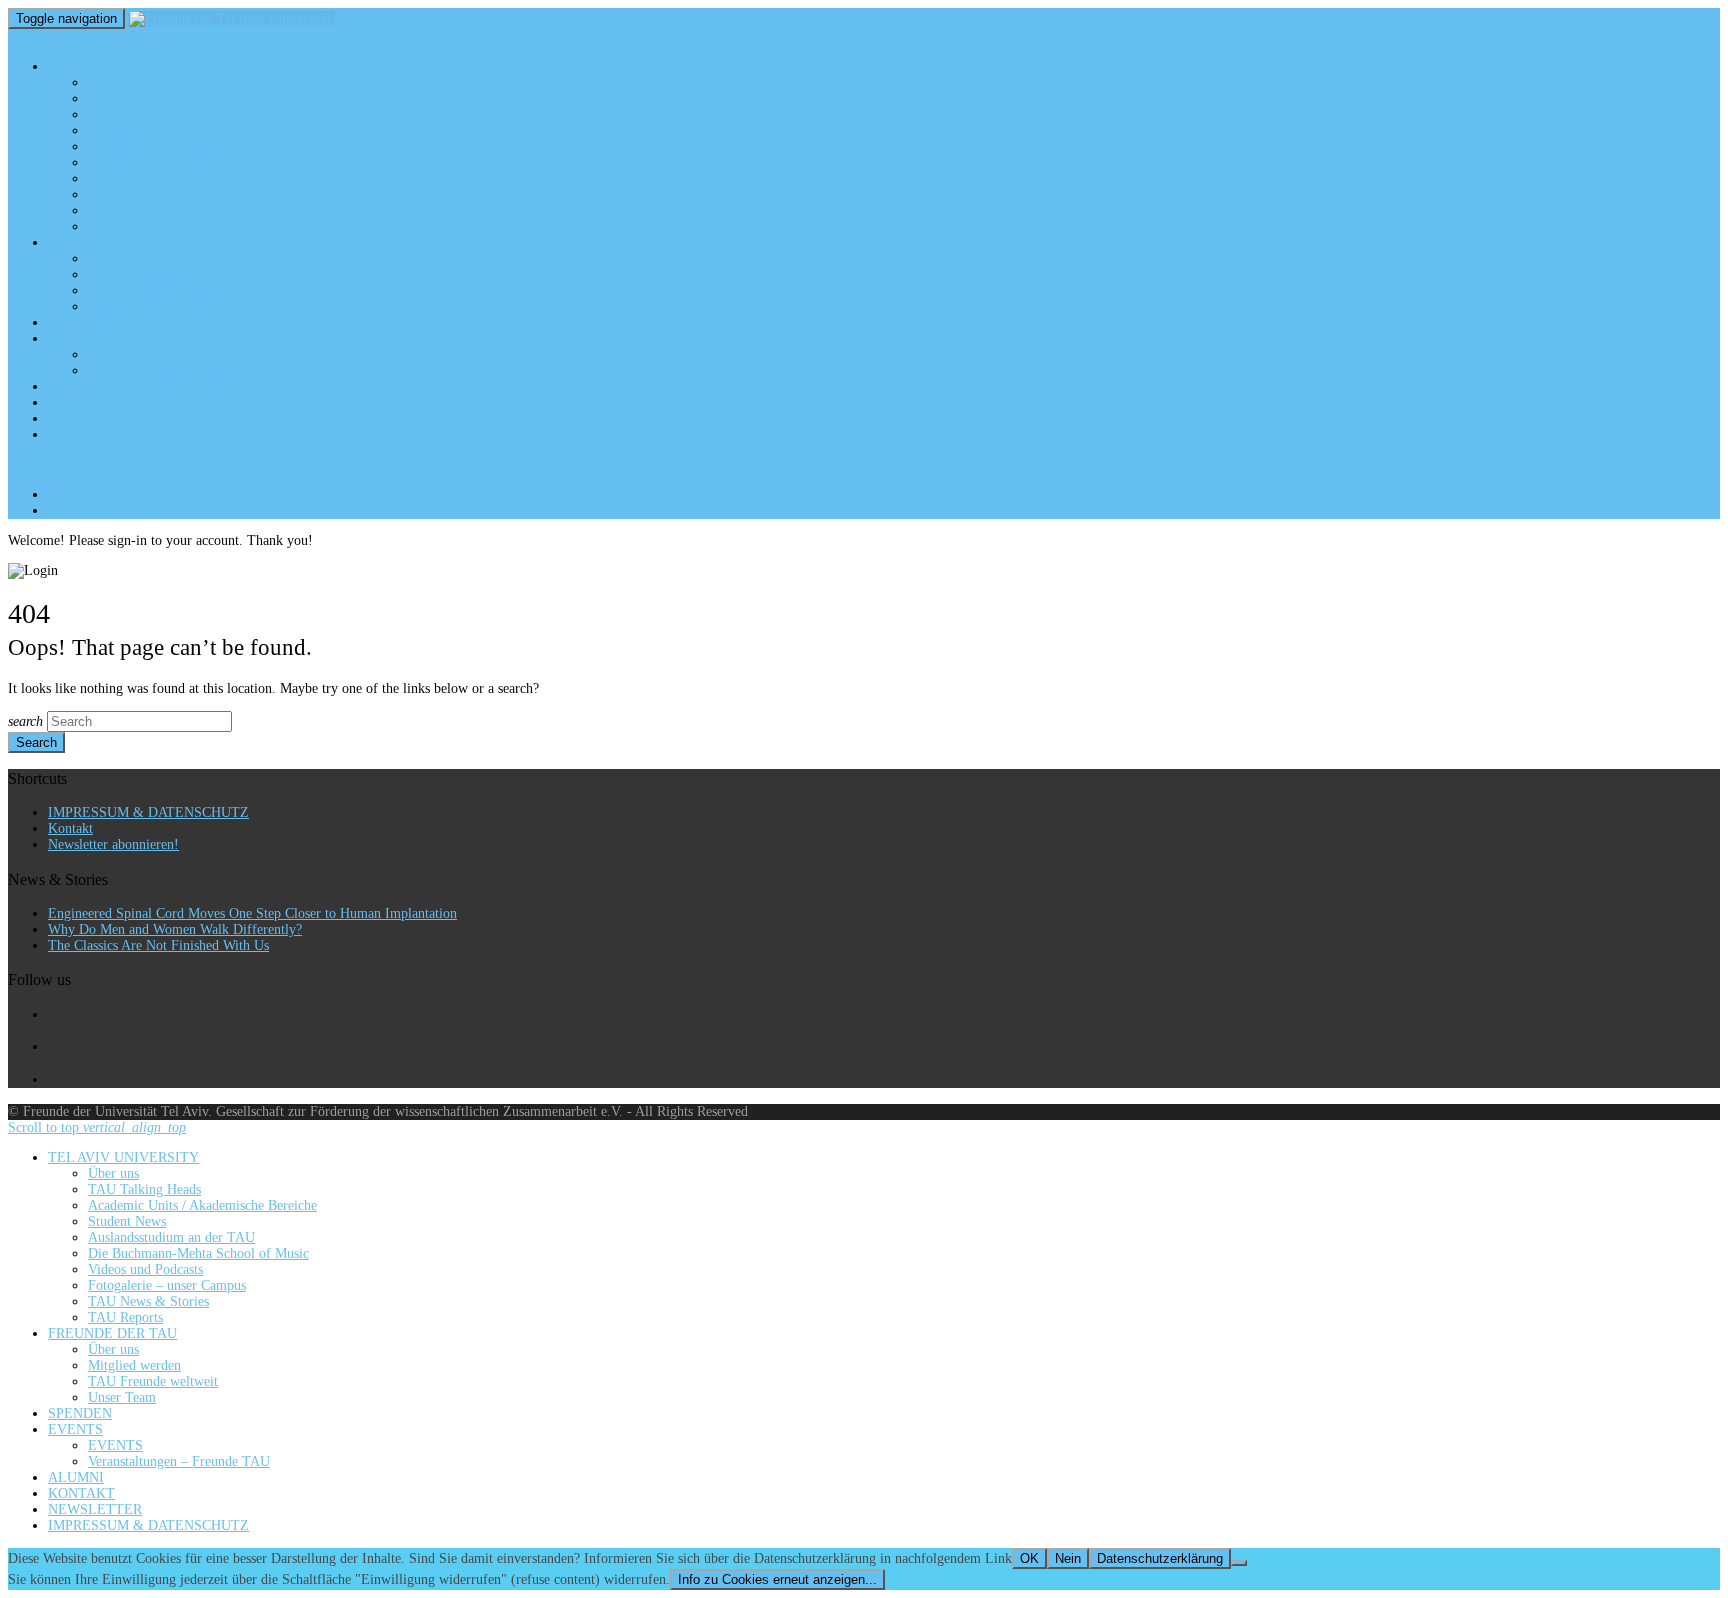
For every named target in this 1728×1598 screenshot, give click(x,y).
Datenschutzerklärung (1160, 1558)
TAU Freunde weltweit (153, 290)
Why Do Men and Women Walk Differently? (175, 929)
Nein (1068, 1558)
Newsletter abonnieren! (113, 844)
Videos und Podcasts (145, 178)
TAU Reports (125, 226)
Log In (108, 510)
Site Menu (49, 464)
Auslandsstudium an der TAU (171, 146)
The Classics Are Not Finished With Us (158, 945)
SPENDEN (80, 322)
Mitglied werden (134, 274)
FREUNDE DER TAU (112, 242)
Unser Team (122, 306)
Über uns (113, 82)
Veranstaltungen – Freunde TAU (179, 370)
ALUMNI (76, 386)
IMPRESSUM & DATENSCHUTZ (148, 434)
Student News (127, 130)
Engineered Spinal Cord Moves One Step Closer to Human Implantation (252, 913)
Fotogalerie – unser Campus (167, 194)
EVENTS (75, 338)
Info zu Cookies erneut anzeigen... (777, 1579)
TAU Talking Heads (144, 98)
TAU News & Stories (148, 210)
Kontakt (70, 828)
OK (1029, 1558)
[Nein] (1239, 1563)
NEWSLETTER (95, 418)
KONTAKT (81, 402)
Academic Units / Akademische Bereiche (202, 114)
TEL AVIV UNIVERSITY (123, 66)
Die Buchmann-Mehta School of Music (198, 162)
